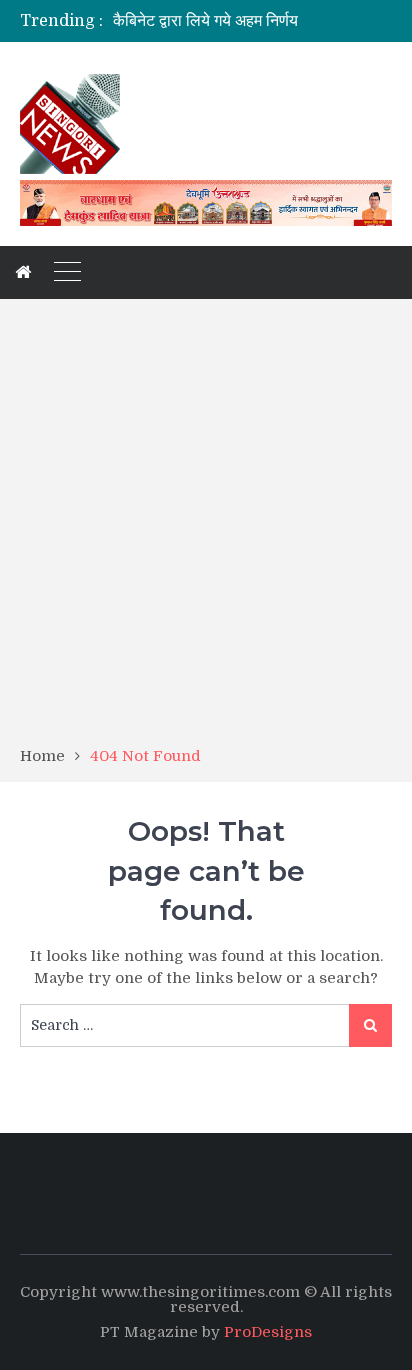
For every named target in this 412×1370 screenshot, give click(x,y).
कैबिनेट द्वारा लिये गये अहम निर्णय (205, 21)
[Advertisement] (206, 529)
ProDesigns (268, 1332)
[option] (252, 21)
